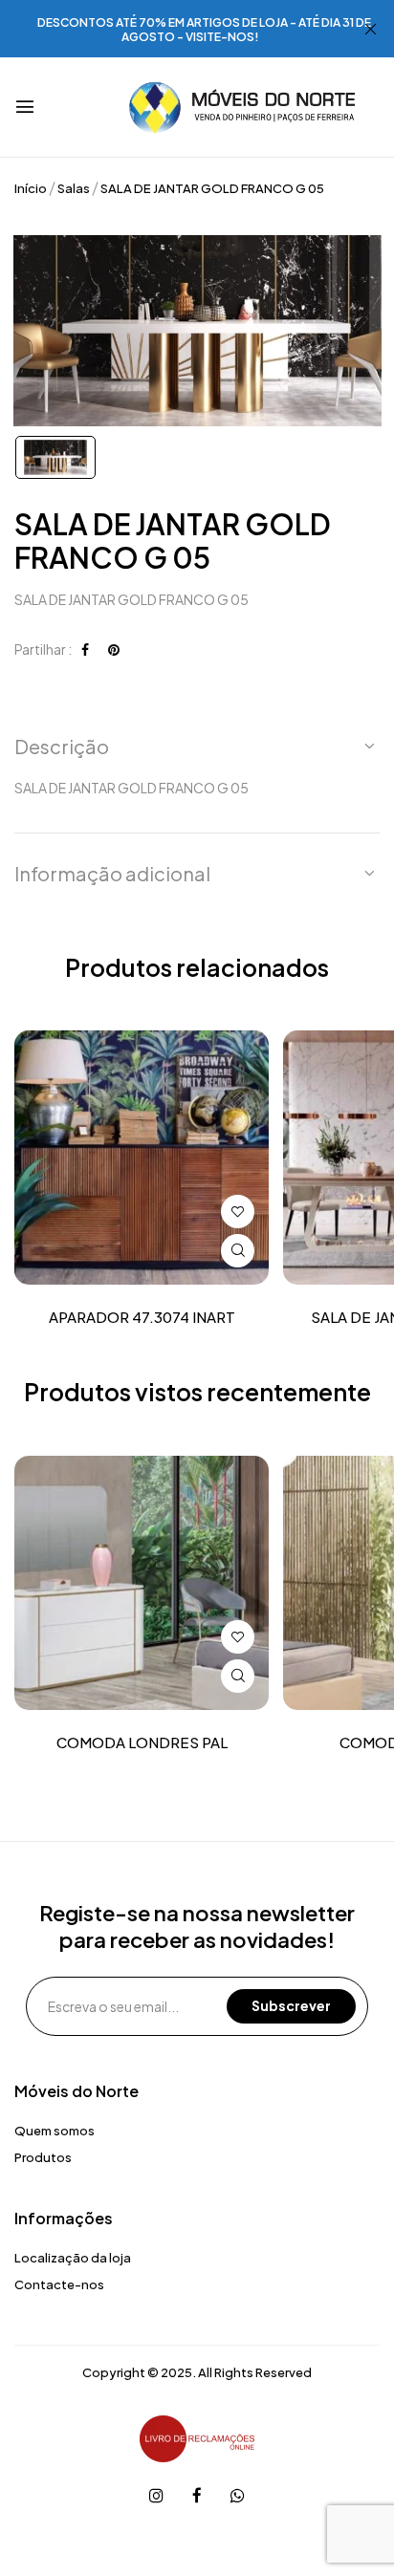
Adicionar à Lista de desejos (238, 1212)
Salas (74, 188)
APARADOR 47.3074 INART (142, 1317)
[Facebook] (85, 649)
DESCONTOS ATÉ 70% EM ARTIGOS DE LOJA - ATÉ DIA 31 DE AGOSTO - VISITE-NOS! (204, 30)
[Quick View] (238, 1251)
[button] (197, 747)
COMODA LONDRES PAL (142, 1743)
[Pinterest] (114, 649)
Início (31, 188)
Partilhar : (43, 649)
